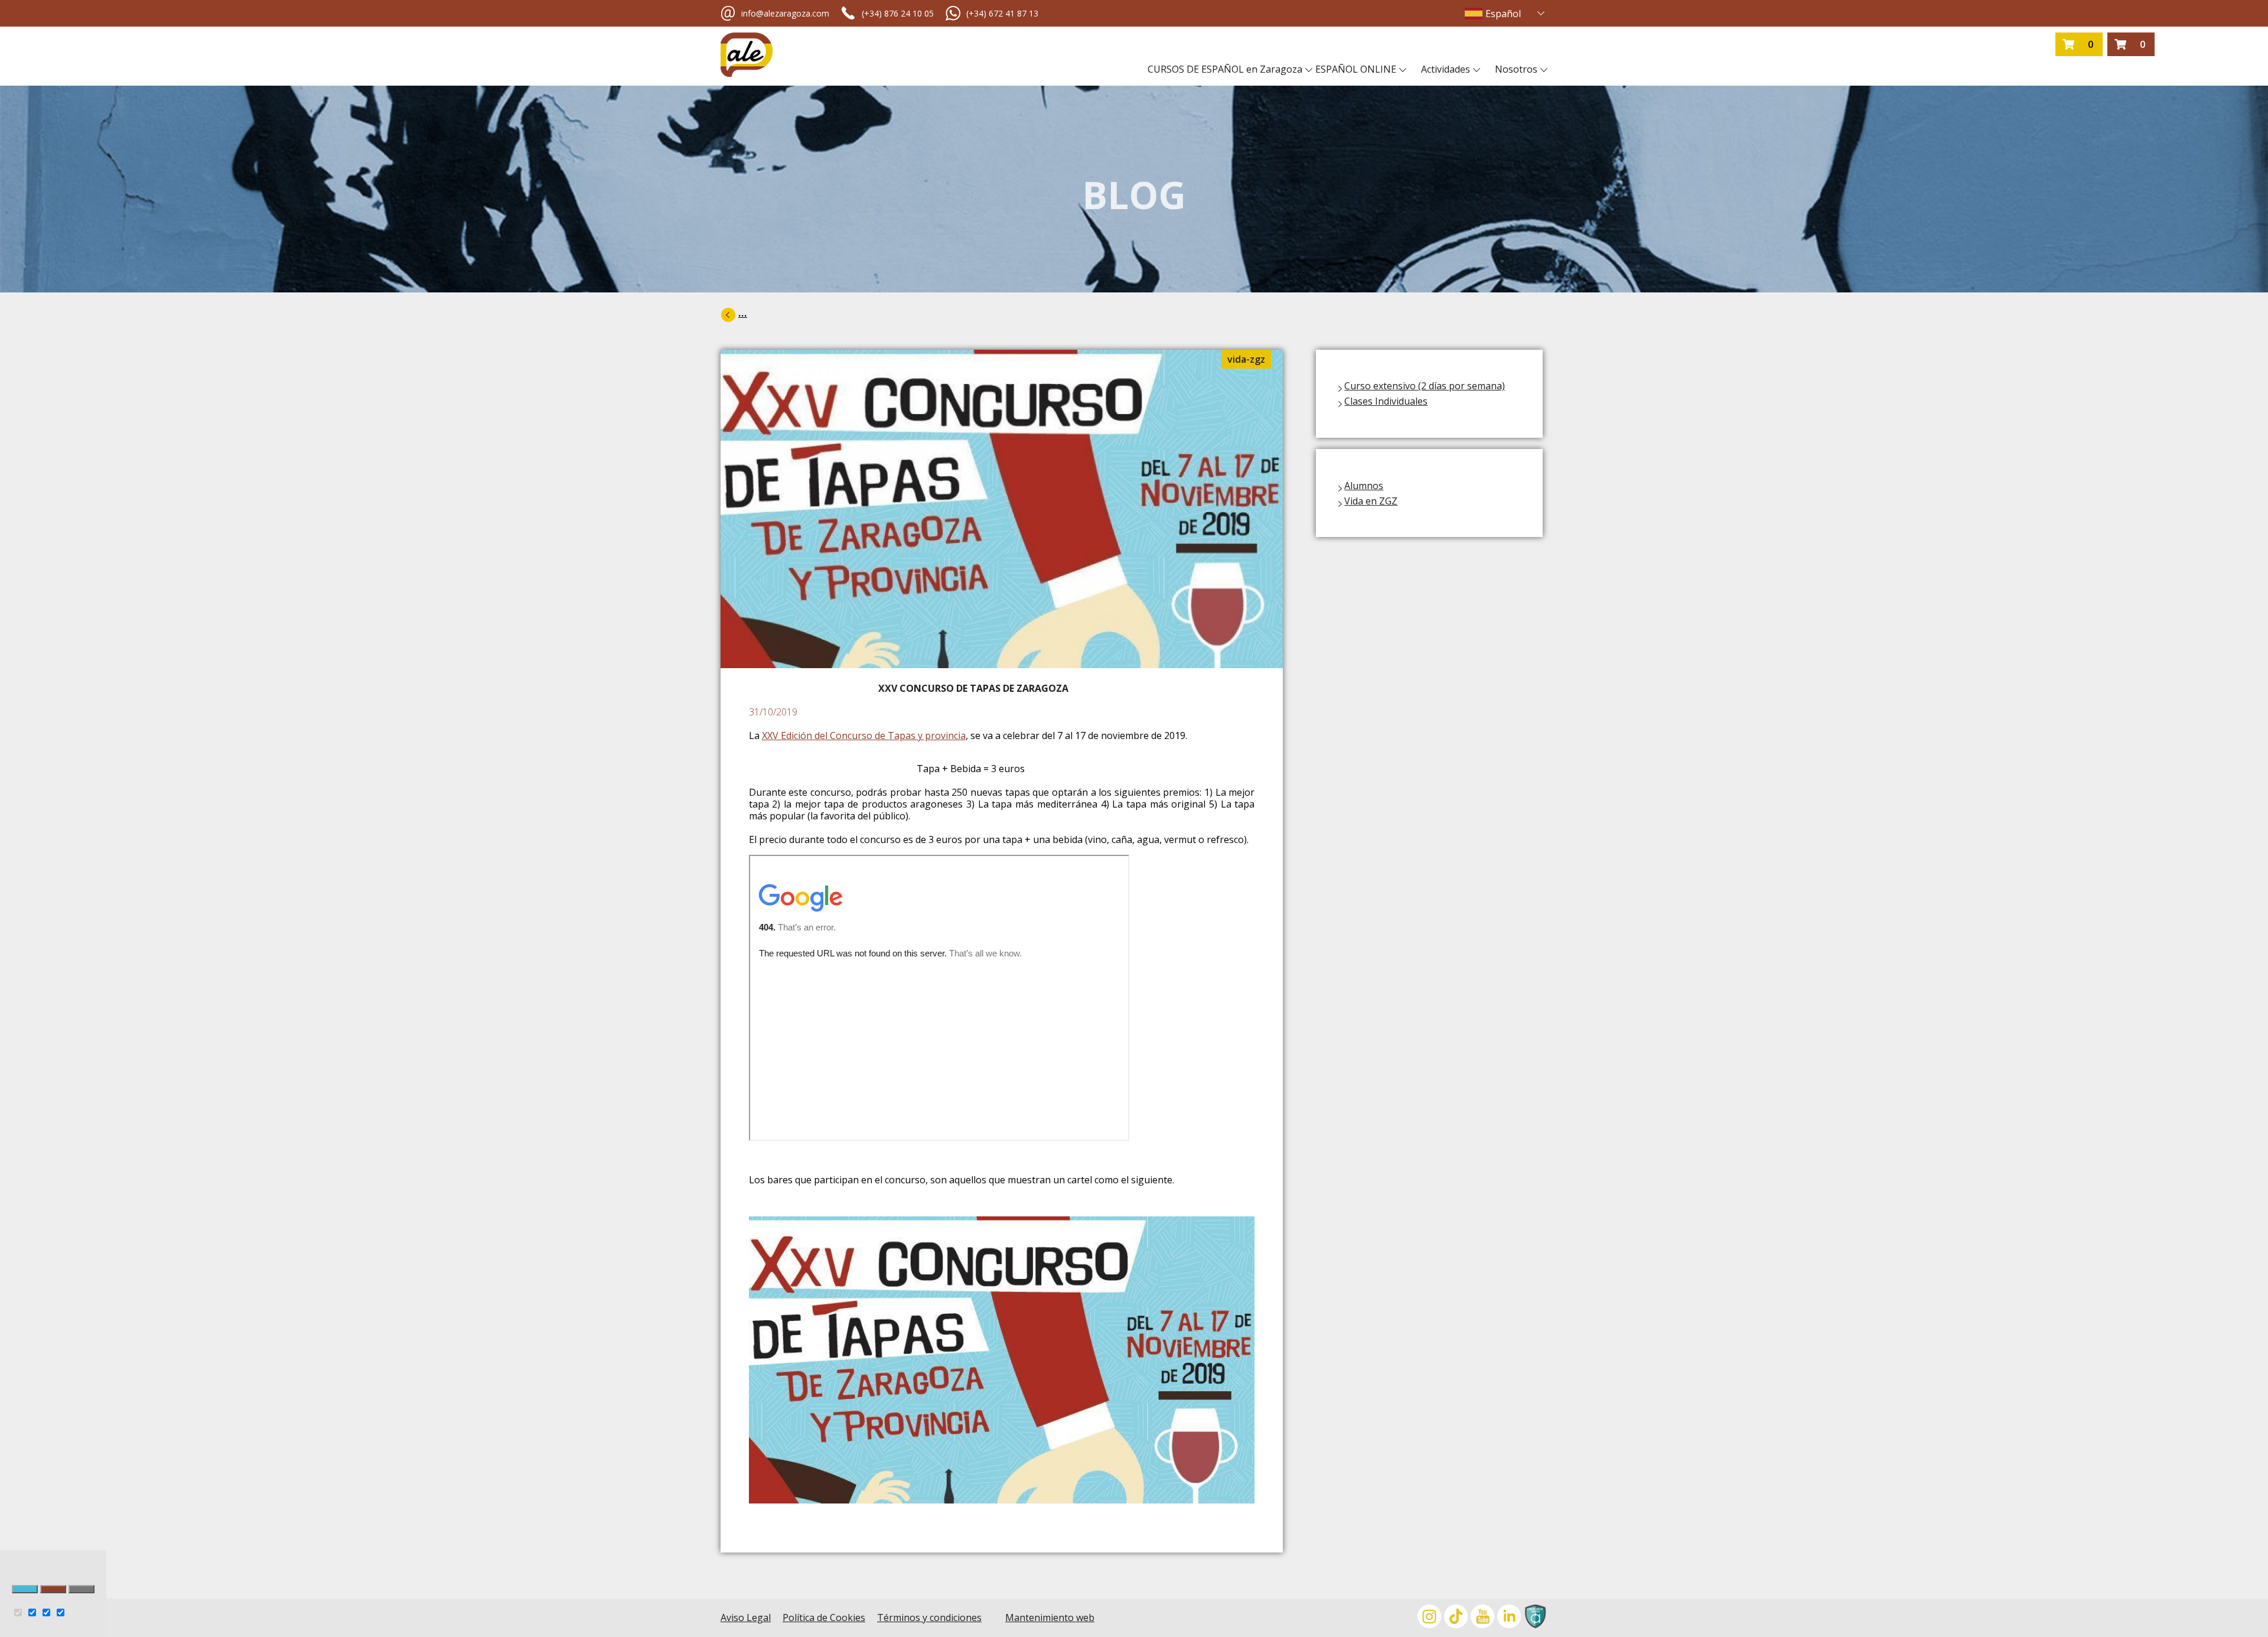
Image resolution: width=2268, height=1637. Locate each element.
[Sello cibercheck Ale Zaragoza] (1534, 1618)
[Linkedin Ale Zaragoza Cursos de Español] (1508, 1618)
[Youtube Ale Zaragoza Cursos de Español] (1481, 1618)
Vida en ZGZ (1371, 501)
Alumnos (1364, 486)
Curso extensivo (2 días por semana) (1425, 386)
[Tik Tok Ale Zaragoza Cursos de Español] (1454, 1618)
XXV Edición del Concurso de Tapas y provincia (864, 735)
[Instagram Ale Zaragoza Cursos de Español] (1428, 1618)
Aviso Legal (746, 1618)
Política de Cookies (824, 1618)
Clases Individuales (1386, 401)
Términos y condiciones (929, 1618)
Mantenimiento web (1050, 1618)
